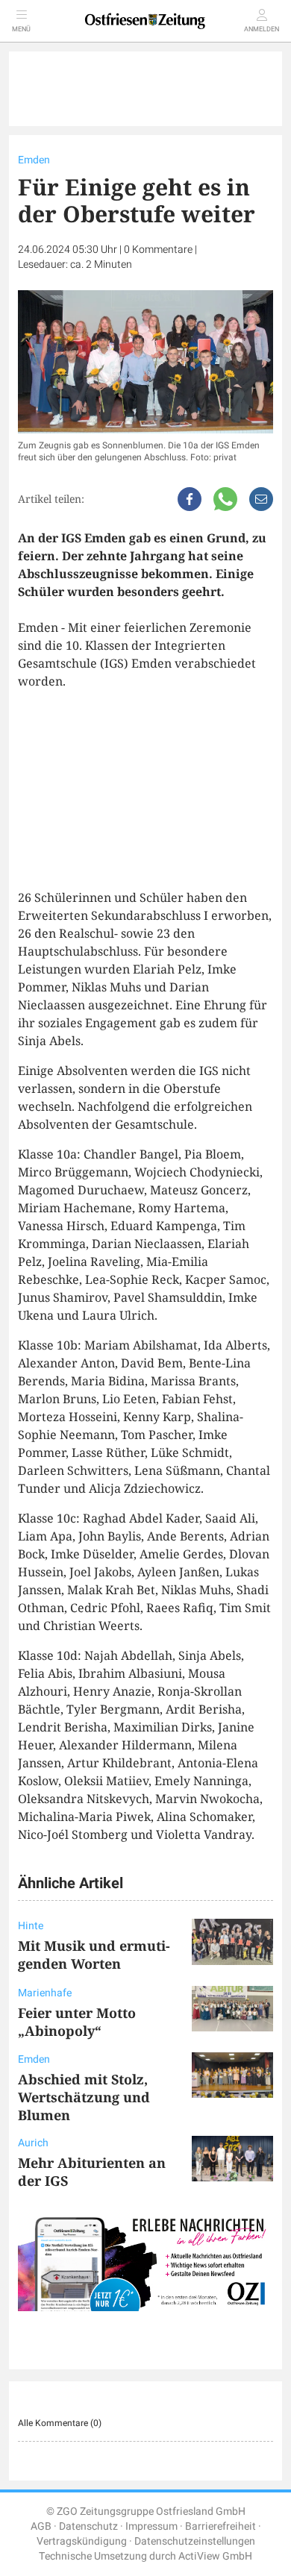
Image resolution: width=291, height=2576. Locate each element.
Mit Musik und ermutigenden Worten (94, 1955)
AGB (41, 2526)
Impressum (151, 2526)
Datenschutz (88, 2526)
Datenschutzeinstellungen (195, 2541)
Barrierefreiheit (220, 2526)
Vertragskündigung (82, 2541)
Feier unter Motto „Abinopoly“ (77, 2022)
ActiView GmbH (215, 2556)
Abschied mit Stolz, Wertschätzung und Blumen (84, 2097)
